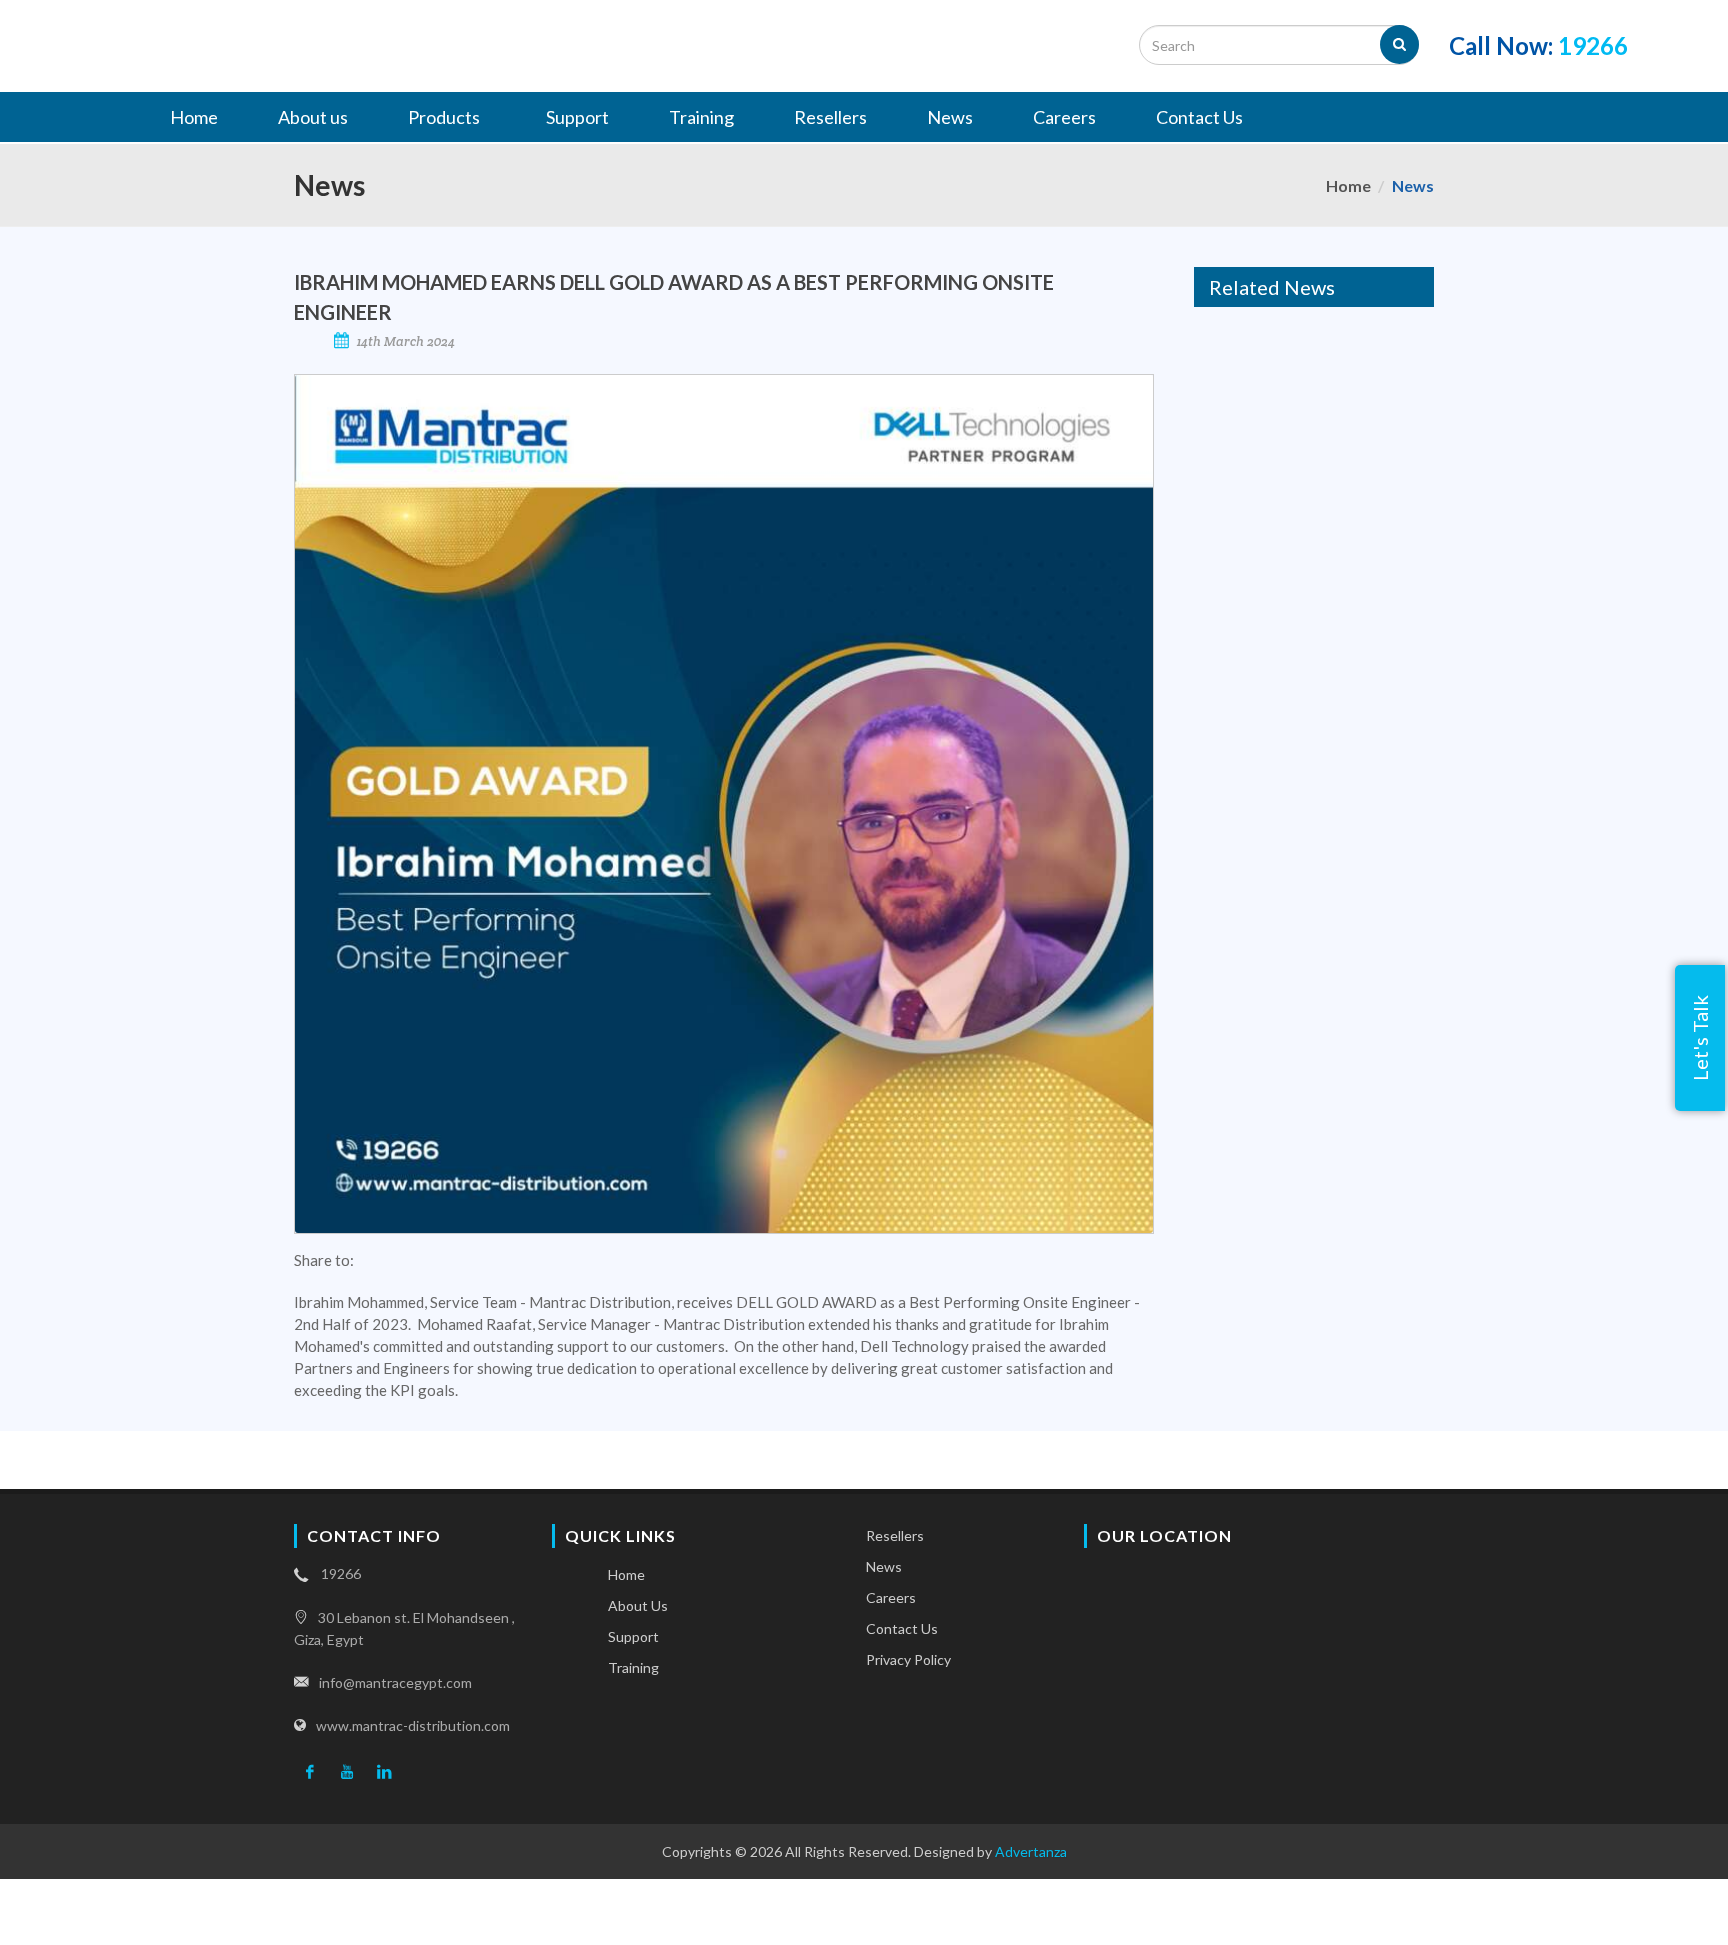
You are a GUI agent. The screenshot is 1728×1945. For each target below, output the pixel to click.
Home (1348, 185)
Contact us (902, 1628)
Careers (891, 1597)
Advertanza (1031, 1851)
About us (638, 1605)
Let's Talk (1700, 1038)
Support (633, 1636)
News (884, 1566)
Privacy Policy (908, 1659)
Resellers (895, 1535)
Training (633, 1667)
